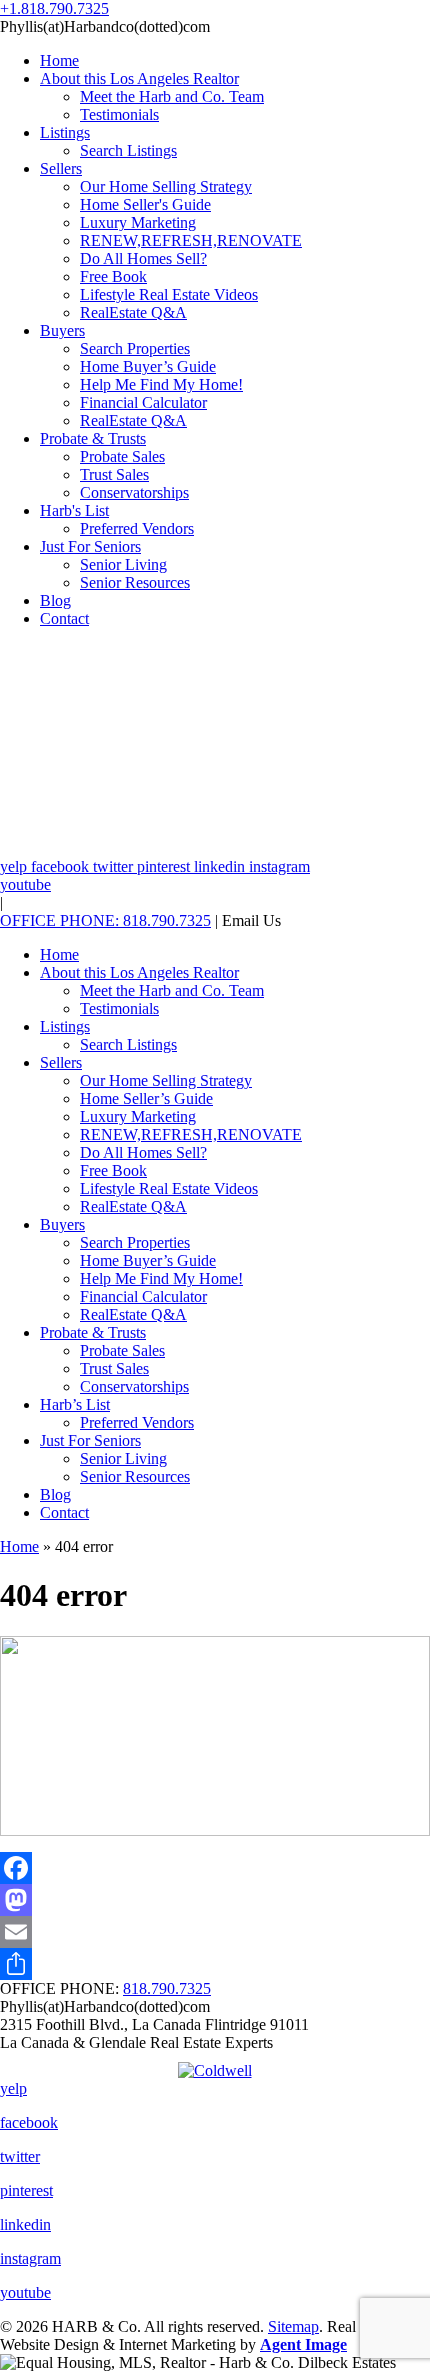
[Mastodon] (215, 1900)
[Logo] (215, 2066)
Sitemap (293, 2326)
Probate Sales (122, 456)
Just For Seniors (90, 546)
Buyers (62, 330)
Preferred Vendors (137, 528)
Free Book (113, 276)
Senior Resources (135, 582)
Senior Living (123, 564)
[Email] (215, 1932)
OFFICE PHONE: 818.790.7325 (105, 920)
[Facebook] (215, 1868)
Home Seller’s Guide (146, 1098)
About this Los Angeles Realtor (139, 78)
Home (59, 60)
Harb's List (74, 510)
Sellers (61, 168)
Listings (65, 132)
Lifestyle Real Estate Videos (169, 294)
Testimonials (119, 114)
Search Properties (135, 348)
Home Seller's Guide (145, 204)
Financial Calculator (143, 402)
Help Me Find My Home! (161, 384)
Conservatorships (134, 492)
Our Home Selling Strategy (166, 186)
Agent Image (303, 2344)
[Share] (215, 1964)
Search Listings (128, 150)
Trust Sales (114, 474)
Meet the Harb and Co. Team (172, 96)
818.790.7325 (167, 1988)
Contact (64, 618)
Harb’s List (75, 1404)
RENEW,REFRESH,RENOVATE (191, 240)
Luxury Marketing (138, 222)
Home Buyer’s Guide (148, 366)
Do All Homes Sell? (143, 258)
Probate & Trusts (93, 438)
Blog (55, 600)
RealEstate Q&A (133, 312)
